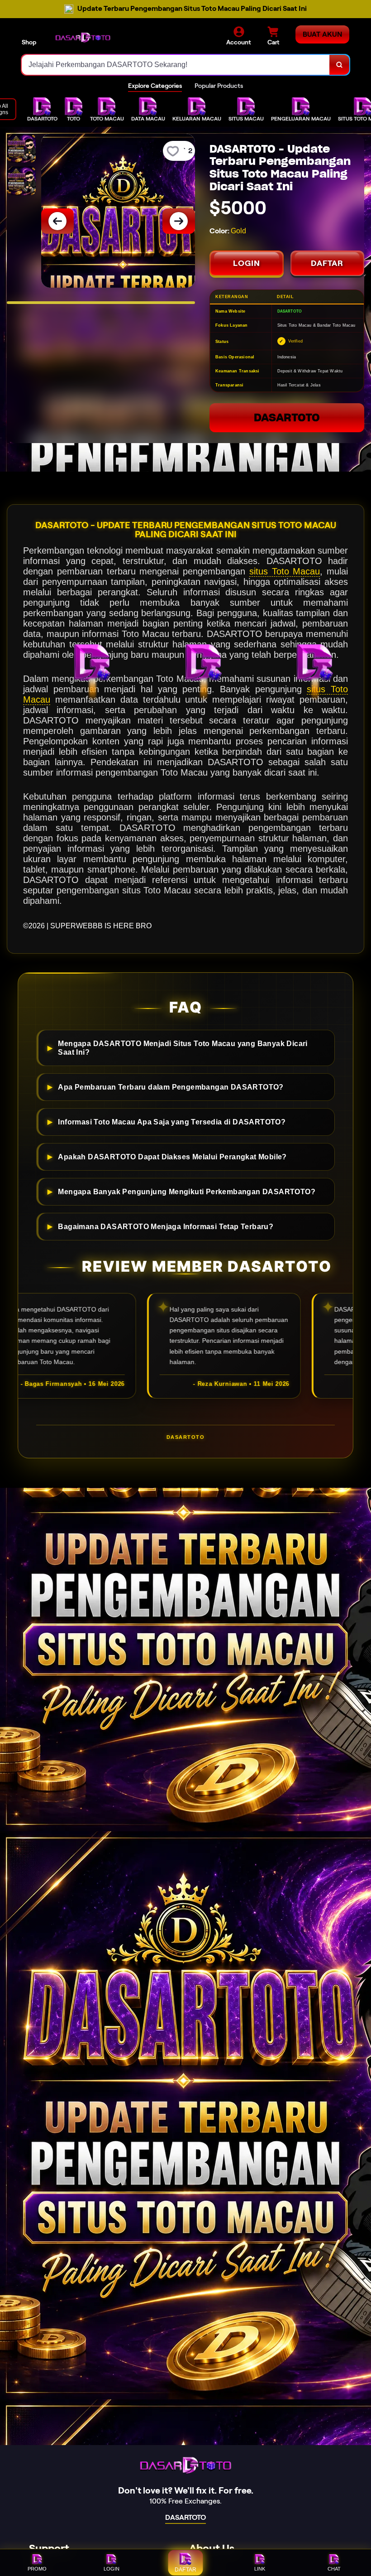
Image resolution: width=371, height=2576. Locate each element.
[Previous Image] (57, 221)
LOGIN (247, 263)
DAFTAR (327, 263)
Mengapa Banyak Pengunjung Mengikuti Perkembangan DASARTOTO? (187, 1192)
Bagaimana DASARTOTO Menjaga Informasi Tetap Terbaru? (166, 1226)
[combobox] (176, 65)
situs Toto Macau (285, 571)
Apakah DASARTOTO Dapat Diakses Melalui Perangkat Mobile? (172, 1157)
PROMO (37, 2569)
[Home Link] (83, 37)
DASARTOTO (287, 417)
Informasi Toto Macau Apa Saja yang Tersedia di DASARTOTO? (172, 1122)
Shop (29, 42)
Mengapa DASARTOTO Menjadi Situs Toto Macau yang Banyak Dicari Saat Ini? (183, 1048)
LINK (260, 2569)
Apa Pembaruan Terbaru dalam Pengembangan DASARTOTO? (171, 1087)
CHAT (334, 2569)
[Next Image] (179, 221)
